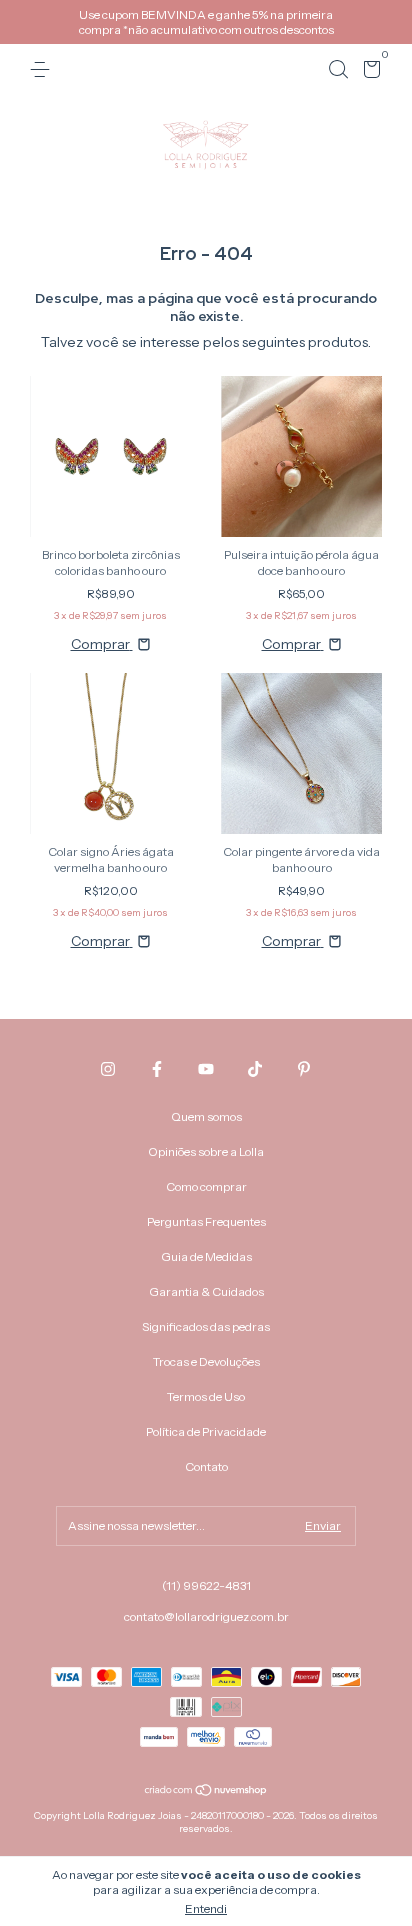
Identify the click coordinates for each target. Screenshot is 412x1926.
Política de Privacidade (206, 1431)
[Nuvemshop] (206, 1792)
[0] (368, 72)
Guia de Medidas (206, 1256)
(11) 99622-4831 (206, 1585)
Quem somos (206, 1116)
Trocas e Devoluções (206, 1361)
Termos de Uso (206, 1396)
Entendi (206, 1908)
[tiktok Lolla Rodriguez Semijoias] (255, 1069)
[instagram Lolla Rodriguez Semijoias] (108, 1069)
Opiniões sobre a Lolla (206, 1151)
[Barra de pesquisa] (338, 69)
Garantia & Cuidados (206, 1291)
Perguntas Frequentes (206, 1221)
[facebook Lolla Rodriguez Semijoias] (157, 1069)
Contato (206, 1466)
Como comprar (206, 1186)
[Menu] (43, 69)
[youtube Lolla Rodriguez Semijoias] (206, 1069)
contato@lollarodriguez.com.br (206, 1616)
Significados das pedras (206, 1326)
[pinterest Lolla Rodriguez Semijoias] (304, 1069)
